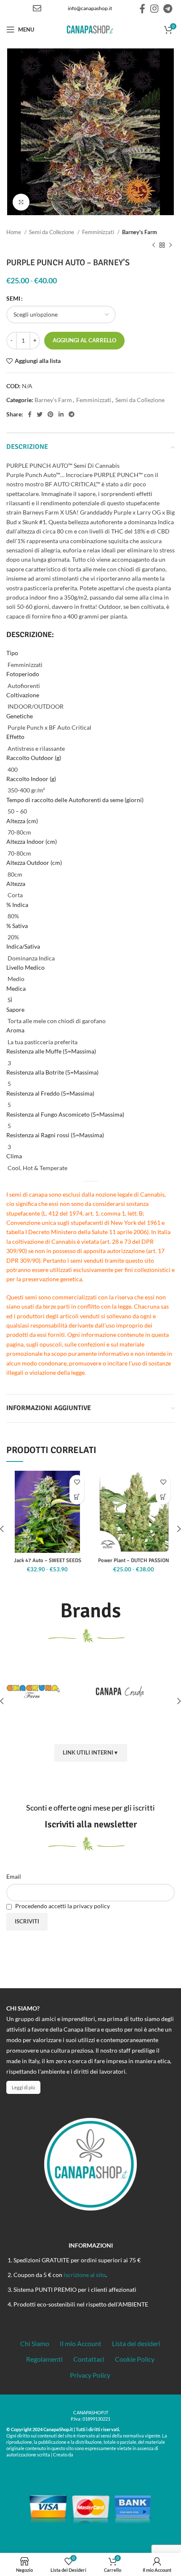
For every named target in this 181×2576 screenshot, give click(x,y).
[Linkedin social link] (61, 414)
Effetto (15, 737)
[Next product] (170, 245)
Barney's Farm (140, 232)
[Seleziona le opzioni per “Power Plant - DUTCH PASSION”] (163, 1497)
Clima (14, 1156)
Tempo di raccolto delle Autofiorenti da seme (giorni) (75, 800)
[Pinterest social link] (51, 414)
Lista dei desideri (136, 2343)
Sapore (15, 1009)
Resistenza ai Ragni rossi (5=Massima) (55, 1135)
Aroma (15, 1030)
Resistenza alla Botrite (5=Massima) (52, 1072)
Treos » (83, 2454)
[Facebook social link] (142, 8)
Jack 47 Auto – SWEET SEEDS (48, 1560)
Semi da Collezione (52, 232)
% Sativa (17, 926)
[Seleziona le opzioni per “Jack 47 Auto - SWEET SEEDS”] (77, 1497)
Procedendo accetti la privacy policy (62, 1906)
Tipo (12, 653)
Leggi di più (23, 2087)
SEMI (13, 298)
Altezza (16, 884)
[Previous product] (154, 245)
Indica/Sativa (23, 946)
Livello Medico (25, 967)
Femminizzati (99, 232)
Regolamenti (44, 2359)
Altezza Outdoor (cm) (34, 863)
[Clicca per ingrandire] (21, 202)
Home (14, 232)
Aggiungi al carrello (84, 340)
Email (14, 1876)
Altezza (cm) (22, 821)
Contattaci (89, 2359)
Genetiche (20, 716)
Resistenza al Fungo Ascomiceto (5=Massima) (65, 1114)
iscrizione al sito (85, 2275)
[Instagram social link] (154, 8)
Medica (16, 988)
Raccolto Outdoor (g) (34, 758)
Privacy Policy (90, 2375)
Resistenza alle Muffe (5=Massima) (51, 1051)
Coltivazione (23, 695)
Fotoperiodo (23, 674)
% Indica (17, 905)
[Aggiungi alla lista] (77, 1482)
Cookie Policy (135, 2359)
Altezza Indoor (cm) (32, 841)
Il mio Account (81, 2343)
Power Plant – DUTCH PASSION (134, 1560)
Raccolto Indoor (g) (31, 779)
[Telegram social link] (168, 8)
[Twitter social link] (40, 414)
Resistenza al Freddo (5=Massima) (50, 1093)
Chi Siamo (35, 2343)
